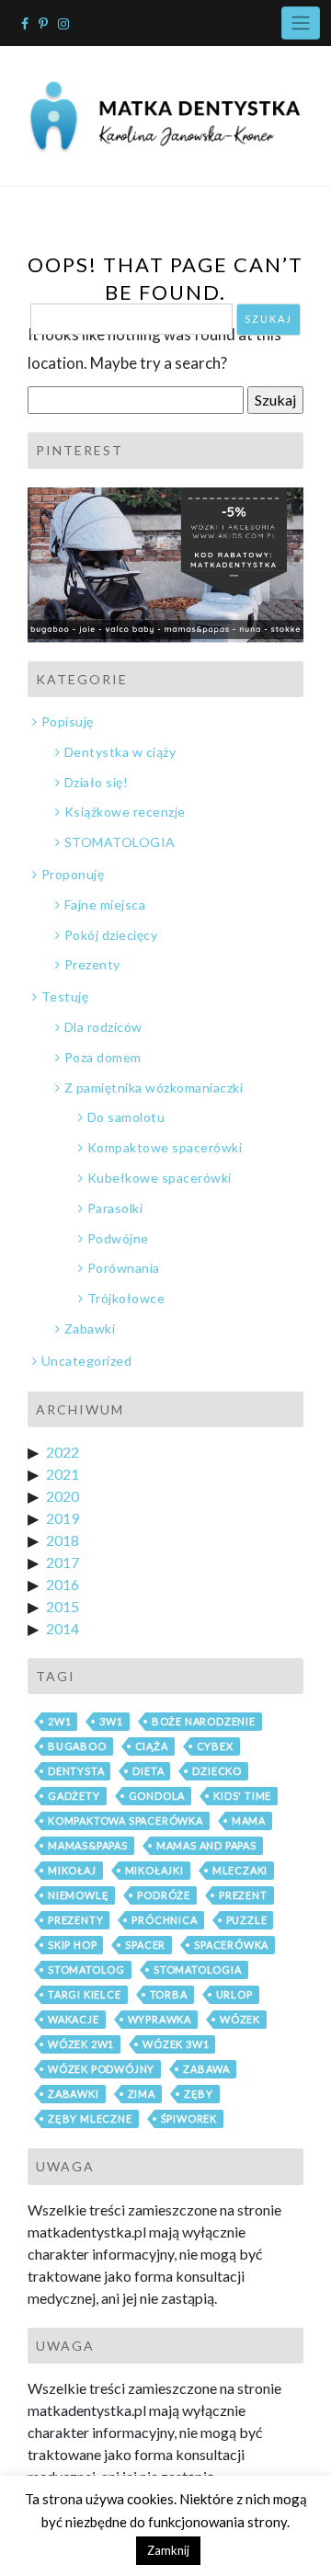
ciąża (152, 1746)
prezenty (75, 1920)
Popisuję (68, 721)
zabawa (206, 2069)
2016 (63, 1584)
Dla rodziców (103, 1027)
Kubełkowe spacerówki (160, 1178)
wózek (240, 2019)
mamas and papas (206, 1845)
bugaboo (77, 1746)
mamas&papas (88, 1845)
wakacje (74, 2019)
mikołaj (72, 1870)
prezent (243, 1895)
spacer (145, 1945)
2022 (63, 1452)
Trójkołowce (126, 1298)
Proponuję (73, 874)
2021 (63, 1474)
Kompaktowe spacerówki (165, 1147)
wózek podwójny (101, 2069)
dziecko (217, 1771)
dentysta (76, 1771)
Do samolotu (126, 1117)
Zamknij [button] (168, 2550)
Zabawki (90, 1328)
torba (169, 1994)
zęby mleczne (90, 2118)
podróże (164, 1895)
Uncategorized (86, 1361)
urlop (234, 1994)
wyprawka (160, 2019)
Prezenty (92, 964)
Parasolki (115, 1208)
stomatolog (86, 1969)
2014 (63, 1628)
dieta (148, 1771)
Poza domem (103, 1057)
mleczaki (240, 1870)
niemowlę (78, 1895)
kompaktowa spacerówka (126, 1820)
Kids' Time (242, 1796)
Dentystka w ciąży (120, 752)
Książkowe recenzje (125, 812)
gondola (157, 1796)
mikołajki (154, 1870)
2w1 (59, 1721)
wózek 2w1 (81, 2044)
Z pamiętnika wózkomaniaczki (154, 1088)
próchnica (164, 1920)
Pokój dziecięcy (111, 935)
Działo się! (96, 782)
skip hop (72, 1945)
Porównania (124, 1268)
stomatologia (198, 1969)
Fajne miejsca (105, 904)
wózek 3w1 (176, 2044)
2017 (63, 1562)
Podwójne (118, 1238)
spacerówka (231, 1945)
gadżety (74, 1796)
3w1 (111, 1721)
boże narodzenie (204, 1721)
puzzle (247, 1920)
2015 (63, 1606)
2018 (63, 1540)
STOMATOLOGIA (120, 842)
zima (142, 2094)
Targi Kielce (85, 1994)
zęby (199, 2094)
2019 (63, 1518)
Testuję (65, 996)
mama (249, 1820)
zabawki (74, 2094)
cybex (215, 1746)
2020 (63, 1496)
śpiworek (189, 2118)
